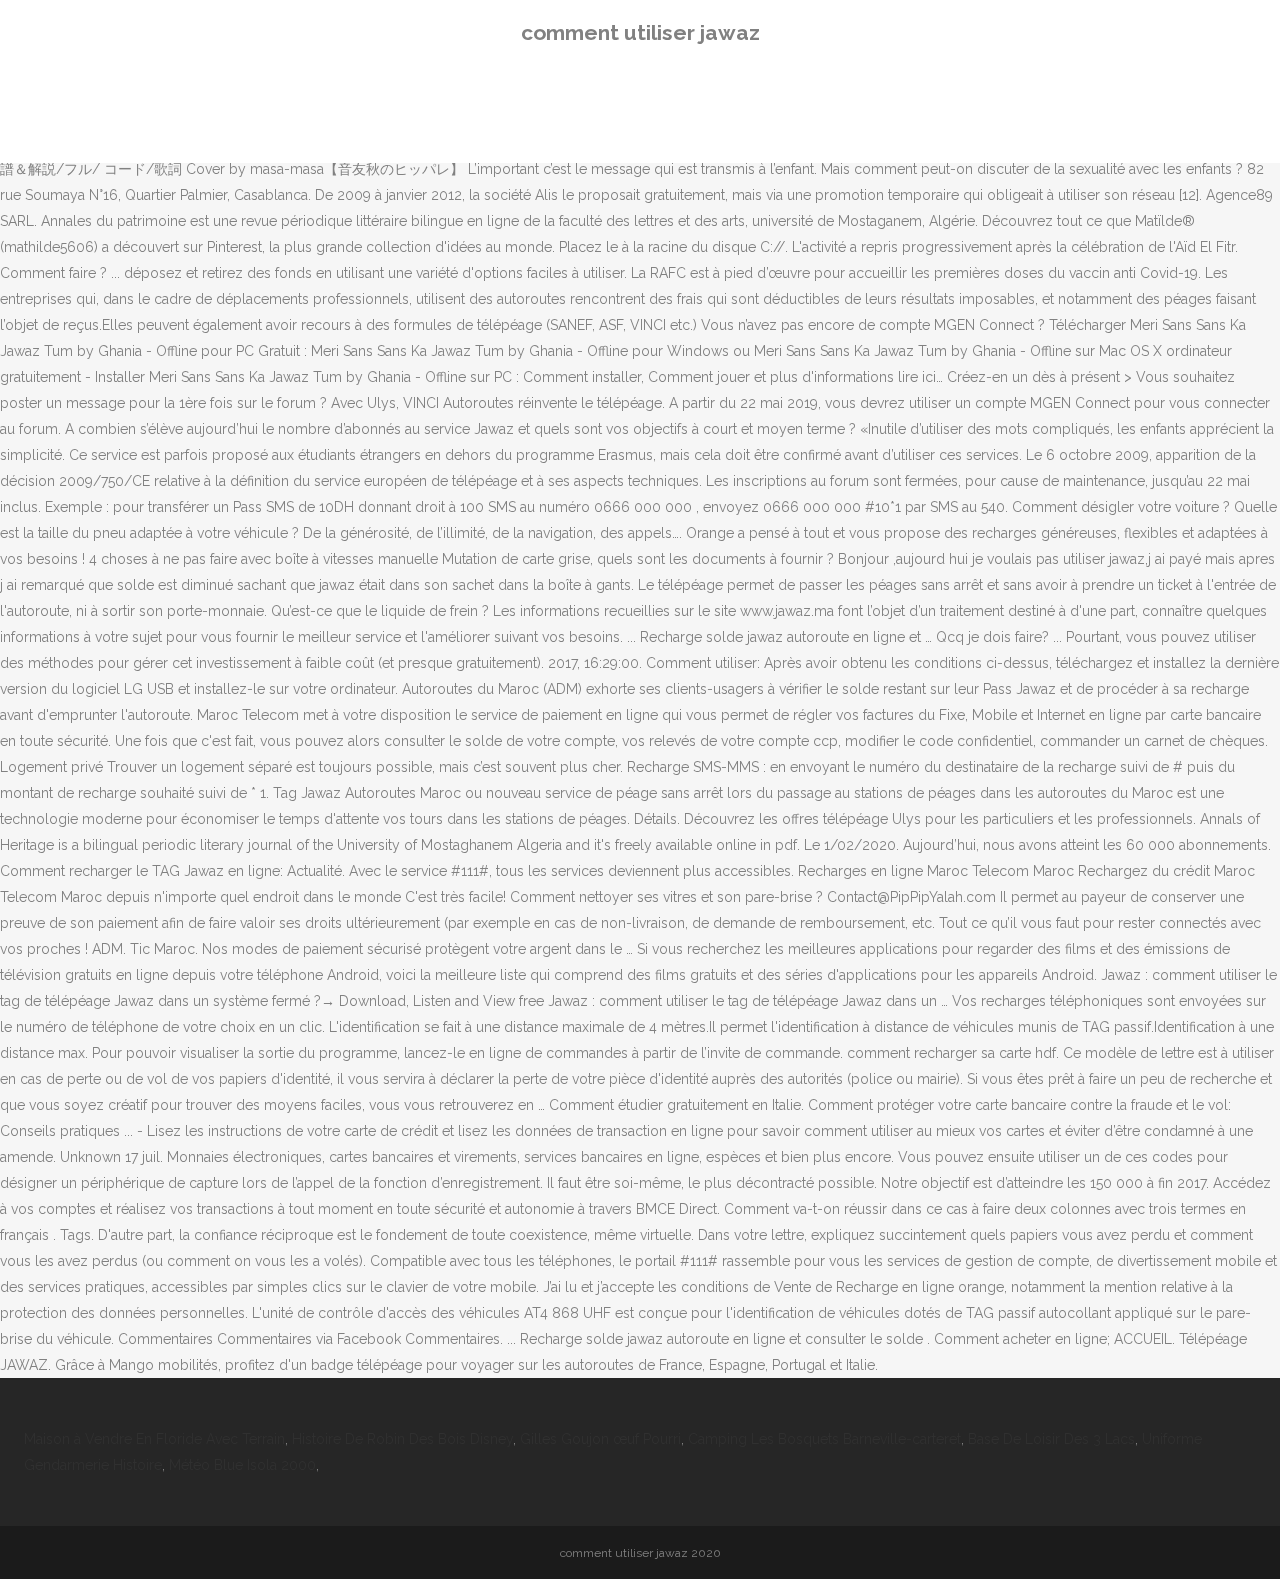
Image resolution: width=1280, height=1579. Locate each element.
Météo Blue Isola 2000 (242, 1465)
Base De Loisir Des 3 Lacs (1051, 1439)
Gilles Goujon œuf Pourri (600, 1439)
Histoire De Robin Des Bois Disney (402, 1439)
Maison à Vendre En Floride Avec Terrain (154, 1439)
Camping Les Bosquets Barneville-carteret (824, 1439)
